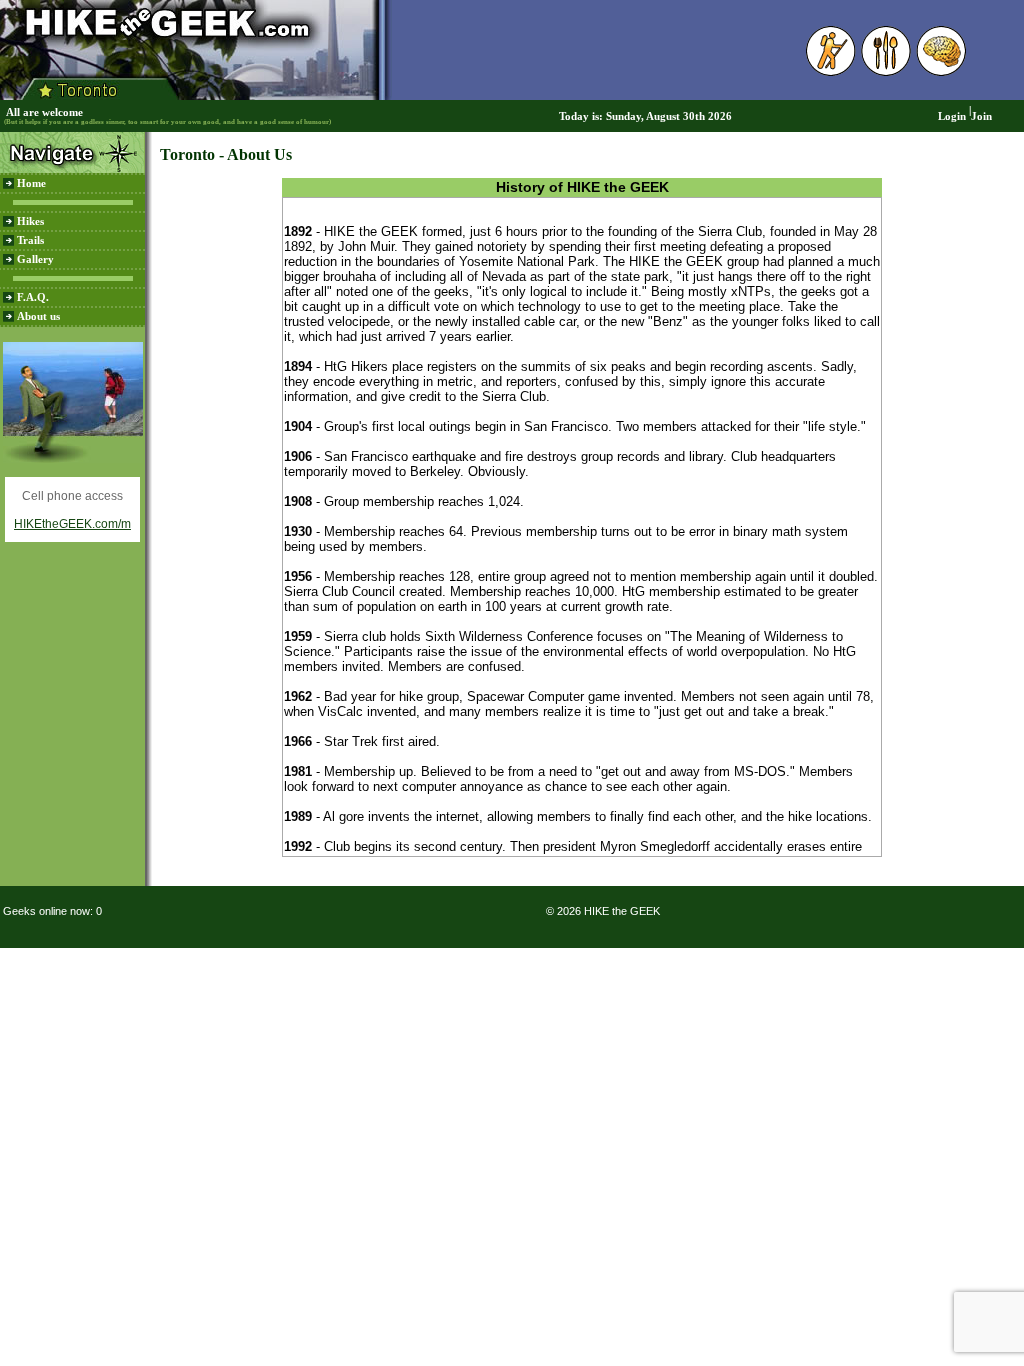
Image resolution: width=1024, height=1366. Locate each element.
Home (31, 183)
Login (952, 116)
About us (38, 316)
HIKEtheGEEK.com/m (72, 524)
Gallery (35, 259)
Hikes (30, 221)
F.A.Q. (33, 297)
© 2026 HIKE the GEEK (603, 911)
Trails (30, 240)
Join (981, 116)
